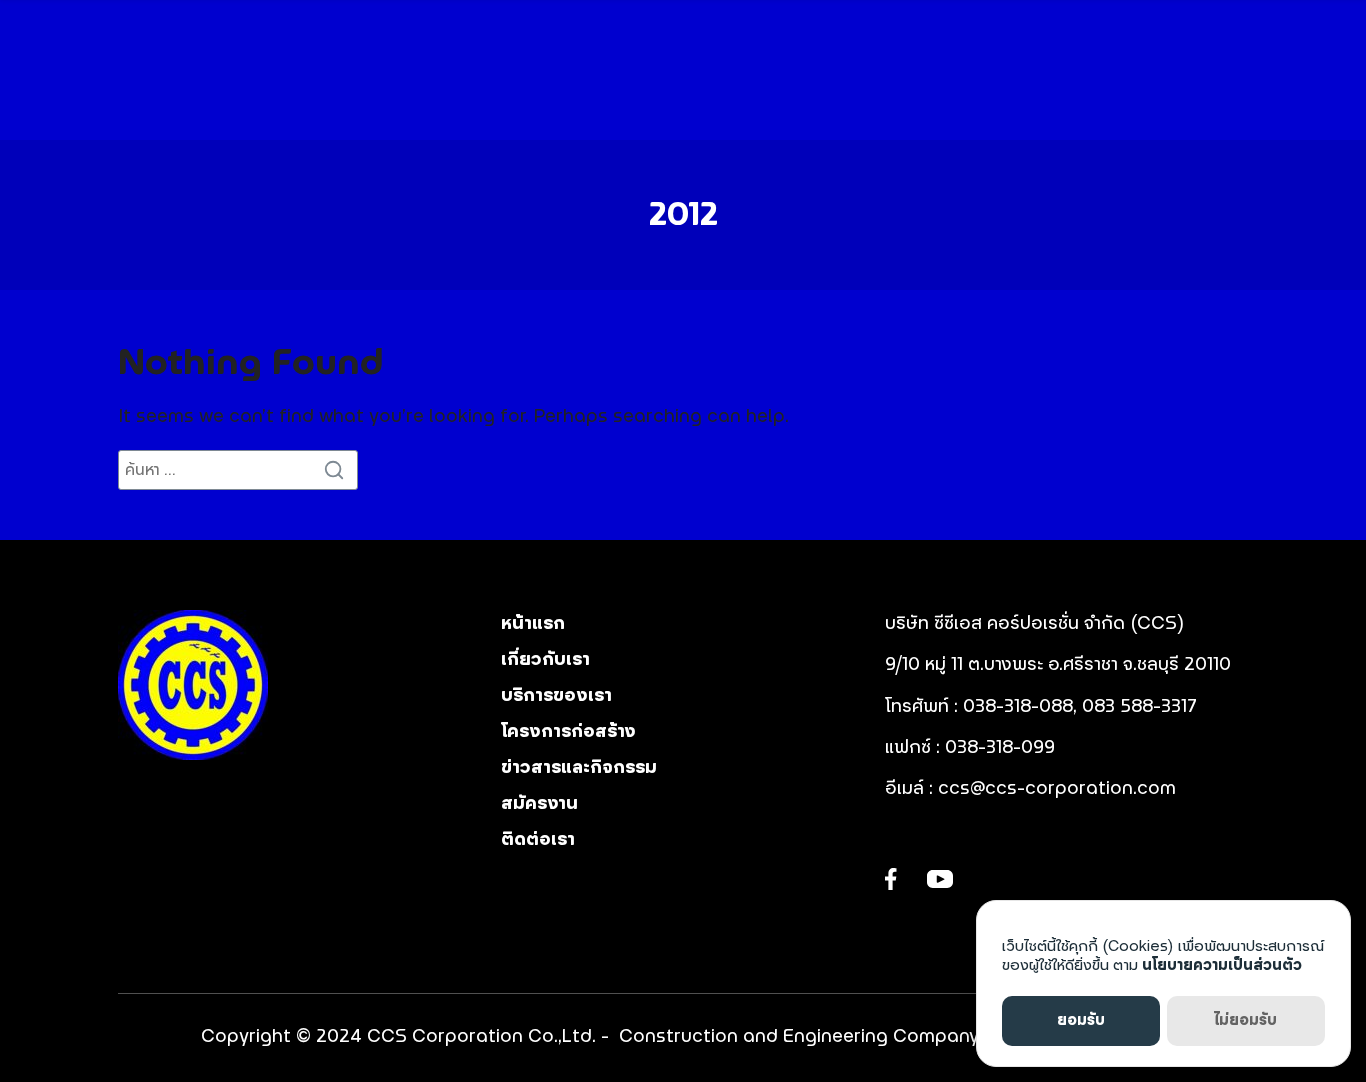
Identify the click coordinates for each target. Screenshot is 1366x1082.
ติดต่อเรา (538, 840)
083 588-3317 (1139, 707)
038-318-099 (1002, 748)
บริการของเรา (556, 696)
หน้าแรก (533, 624)
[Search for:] (238, 470)
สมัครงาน (539, 804)
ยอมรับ (1081, 1020)
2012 (683, 215)
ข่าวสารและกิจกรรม (579, 768)
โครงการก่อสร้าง (568, 732)
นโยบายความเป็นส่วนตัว (1222, 965)
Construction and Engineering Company (799, 1037)
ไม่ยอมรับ (1245, 1020)
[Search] (338, 470)
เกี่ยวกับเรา (545, 660)
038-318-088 (1018, 707)
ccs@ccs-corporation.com (1057, 789)
